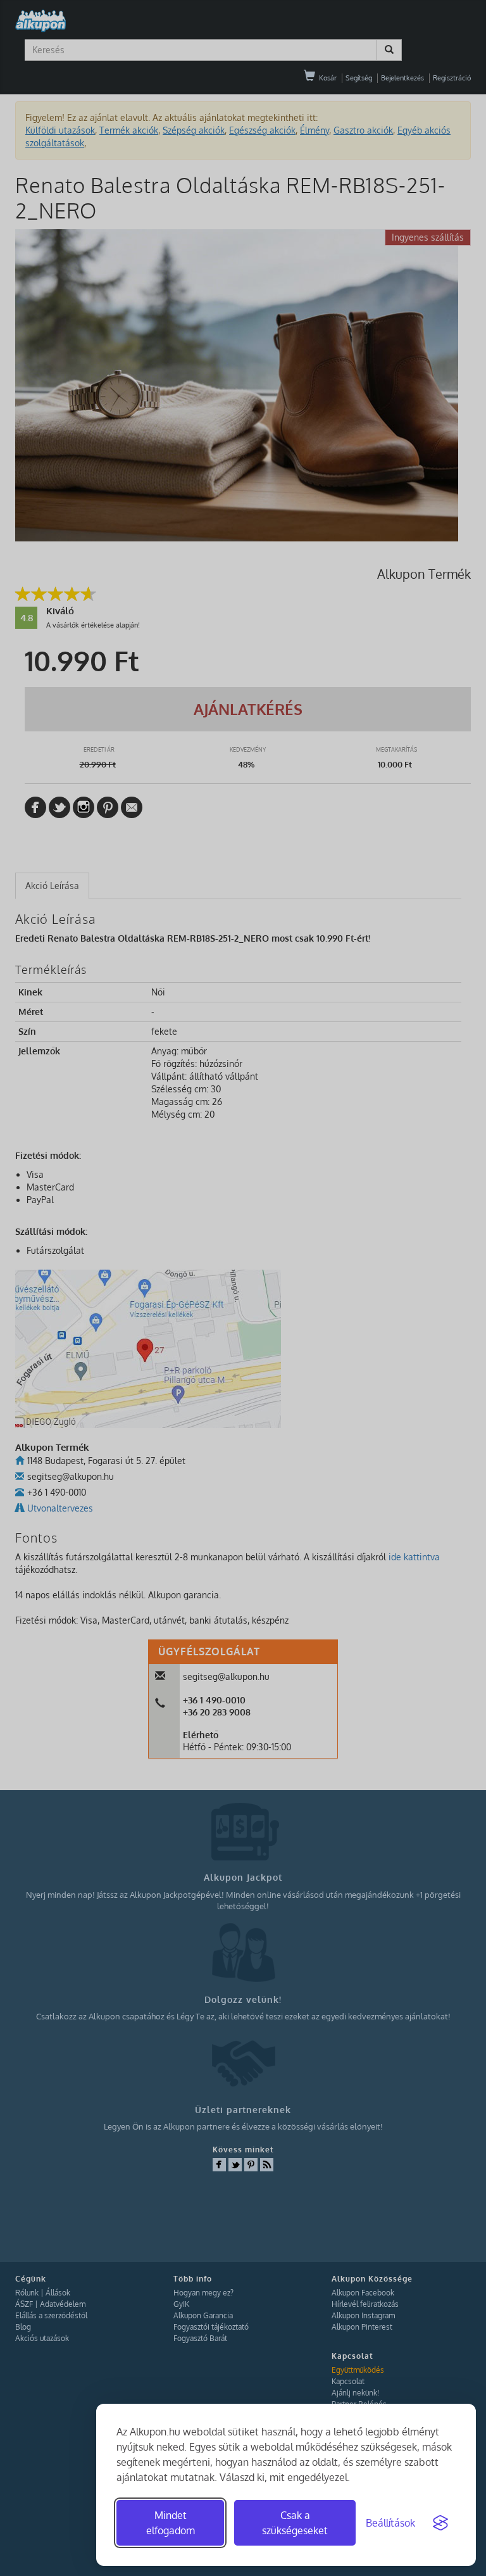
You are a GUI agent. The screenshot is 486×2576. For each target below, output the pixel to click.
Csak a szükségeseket (295, 2523)
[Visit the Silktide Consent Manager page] (440, 2523)
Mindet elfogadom (171, 2523)
